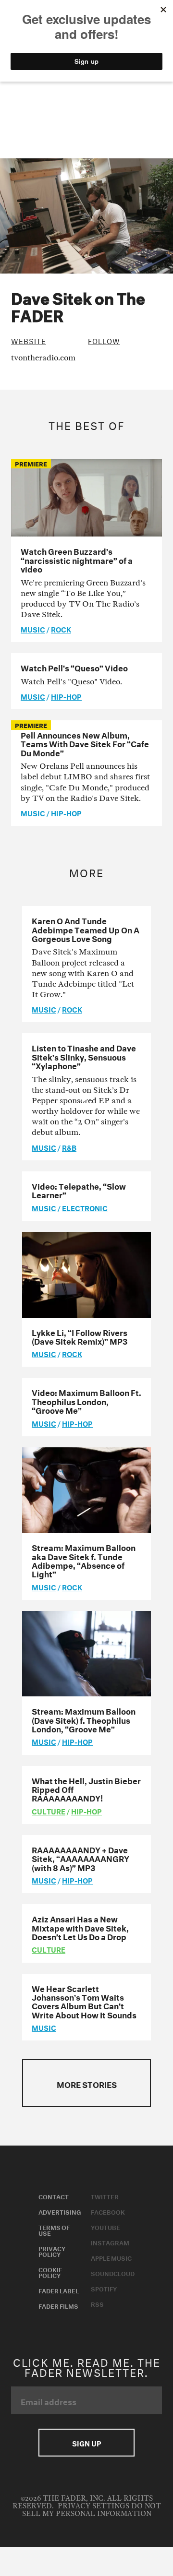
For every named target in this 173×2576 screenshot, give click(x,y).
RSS (97, 2303)
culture (49, 1811)
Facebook (108, 2211)
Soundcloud (113, 2273)
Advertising (60, 2211)
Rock (61, 629)
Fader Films (58, 2305)
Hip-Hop (66, 696)
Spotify (104, 2288)
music (33, 629)
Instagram (110, 2242)
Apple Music (111, 2257)
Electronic (85, 1207)
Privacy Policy (52, 2251)
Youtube (105, 2227)
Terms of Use (54, 2230)
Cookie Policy (50, 2272)
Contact (54, 2196)
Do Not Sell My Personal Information (92, 2510)
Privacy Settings (93, 2506)
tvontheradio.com (43, 358)
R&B (69, 1147)
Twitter (105, 2196)
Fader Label (59, 2290)
